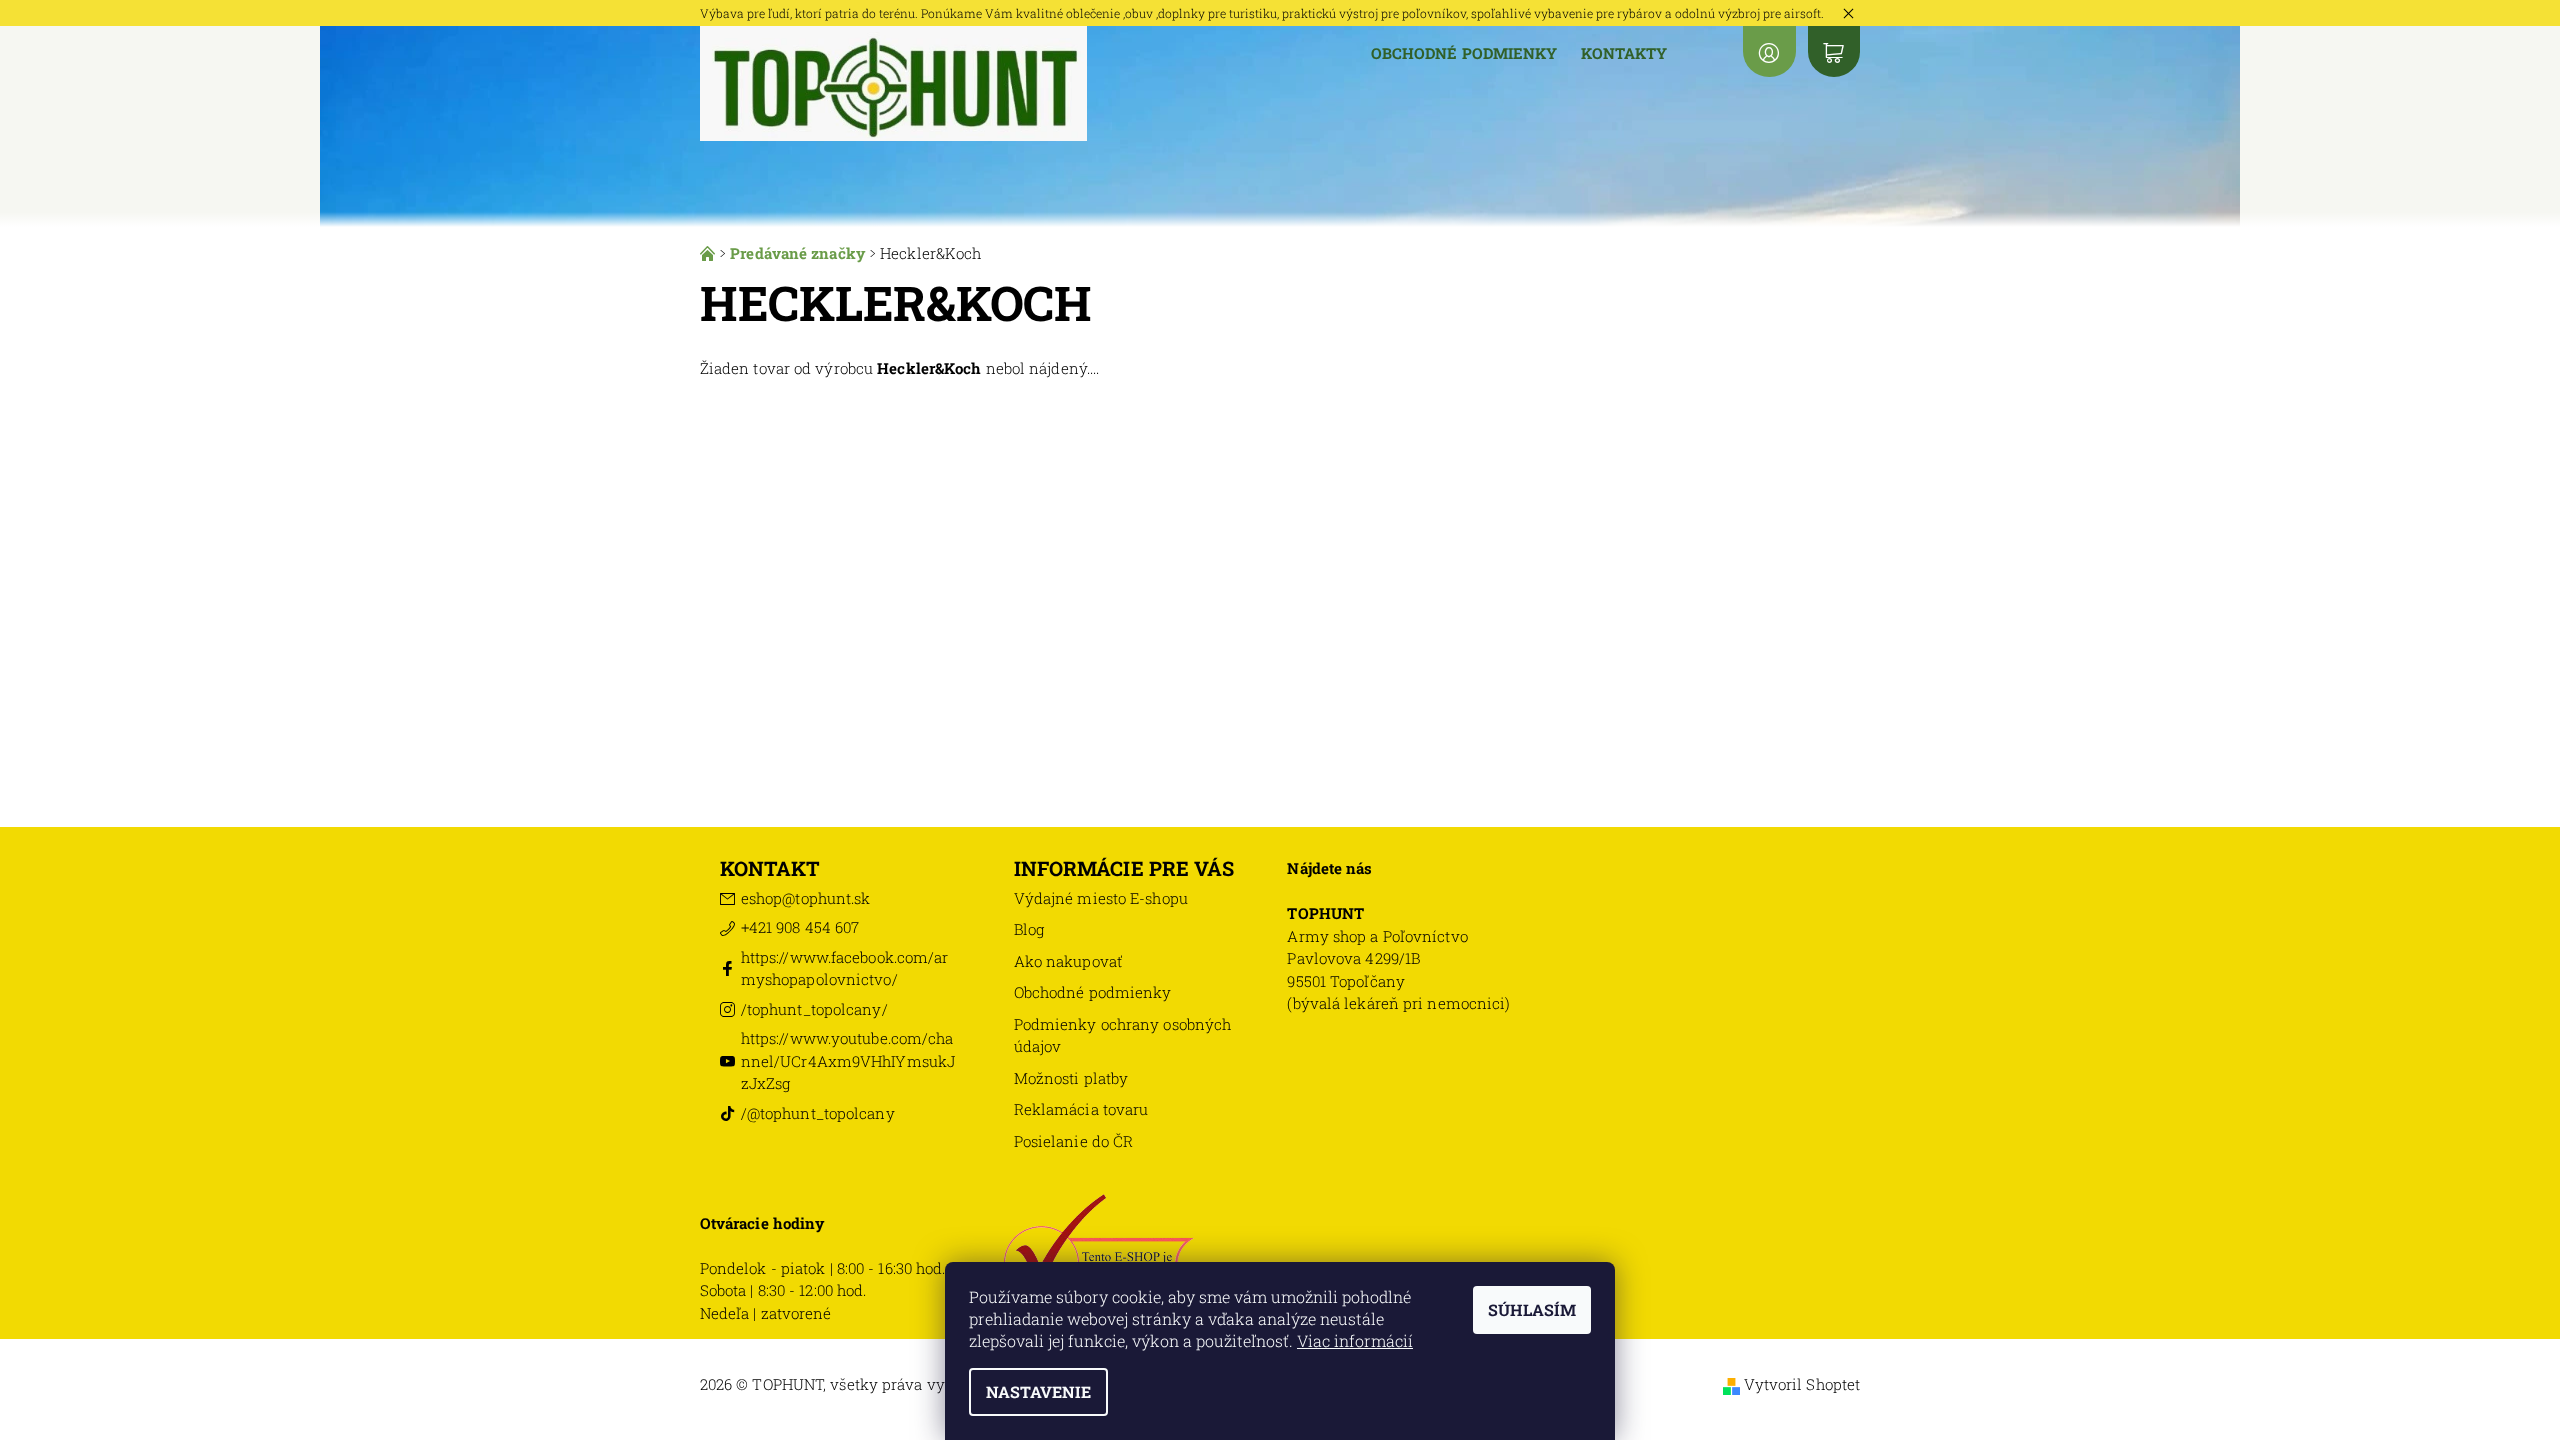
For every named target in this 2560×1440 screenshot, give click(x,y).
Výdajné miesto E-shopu (1101, 898)
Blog (1029, 929)
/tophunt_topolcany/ (814, 1009)
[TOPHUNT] (893, 82)
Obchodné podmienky (1464, 53)
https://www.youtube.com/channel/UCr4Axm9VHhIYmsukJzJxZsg (848, 1060)
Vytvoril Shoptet (1802, 1384)
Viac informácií (1355, 1340)
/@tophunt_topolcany (818, 1113)
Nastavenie (1038, 1391)
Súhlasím (1532, 1309)
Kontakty (1624, 53)
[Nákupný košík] (1834, 51)
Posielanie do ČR (1074, 1141)
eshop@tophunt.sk (806, 898)
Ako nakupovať (1068, 961)
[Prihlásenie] (1769, 51)
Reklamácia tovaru (1081, 1109)
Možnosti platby (1071, 1078)
